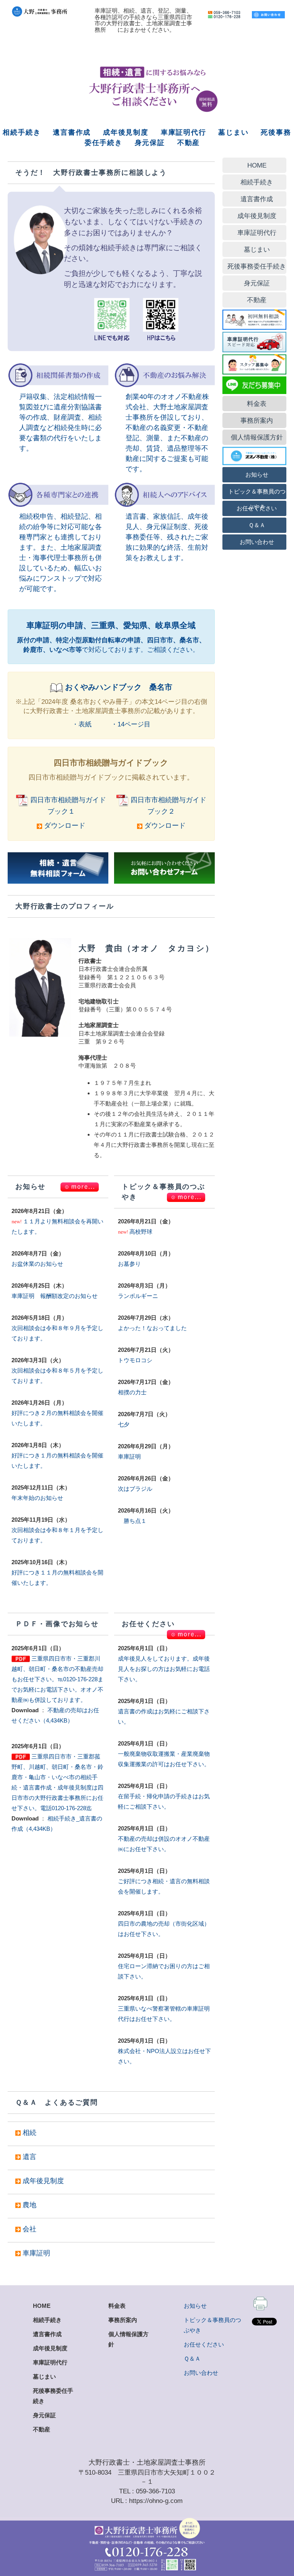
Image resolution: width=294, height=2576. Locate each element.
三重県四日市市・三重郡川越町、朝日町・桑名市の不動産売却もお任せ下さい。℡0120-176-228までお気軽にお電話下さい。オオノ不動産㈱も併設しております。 (57, 1679)
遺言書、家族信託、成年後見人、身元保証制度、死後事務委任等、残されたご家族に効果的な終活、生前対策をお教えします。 (167, 537)
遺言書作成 (72, 132)
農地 (29, 2205)
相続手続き (22, 132)
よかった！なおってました (152, 1328)
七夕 (124, 1424)
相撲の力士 (132, 1392)
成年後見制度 (126, 132)
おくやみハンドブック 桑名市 (119, 687)
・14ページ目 (131, 724)
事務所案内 (123, 2320)
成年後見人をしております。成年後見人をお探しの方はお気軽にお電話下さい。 (164, 1669)
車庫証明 (129, 1457)
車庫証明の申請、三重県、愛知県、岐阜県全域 (111, 625)
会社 (29, 2229)
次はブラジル (135, 1489)
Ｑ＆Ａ (192, 2359)
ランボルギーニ (138, 1296)
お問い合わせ (201, 2373)
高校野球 (141, 1232)
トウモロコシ (135, 1360)
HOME (42, 2306)
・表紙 (82, 724)
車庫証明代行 (184, 132)
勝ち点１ (132, 1521)
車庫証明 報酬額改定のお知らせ (55, 1296)
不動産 (189, 143)
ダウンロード (64, 826)
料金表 (117, 2306)
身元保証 (150, 143)
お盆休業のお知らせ (37, 1264)
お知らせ (195, 2306)
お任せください (204, 2344)
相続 (29, 2133)
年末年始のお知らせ (37, 1498)
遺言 (29, 2157)
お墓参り (129, 1264)
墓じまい (233, 132)
